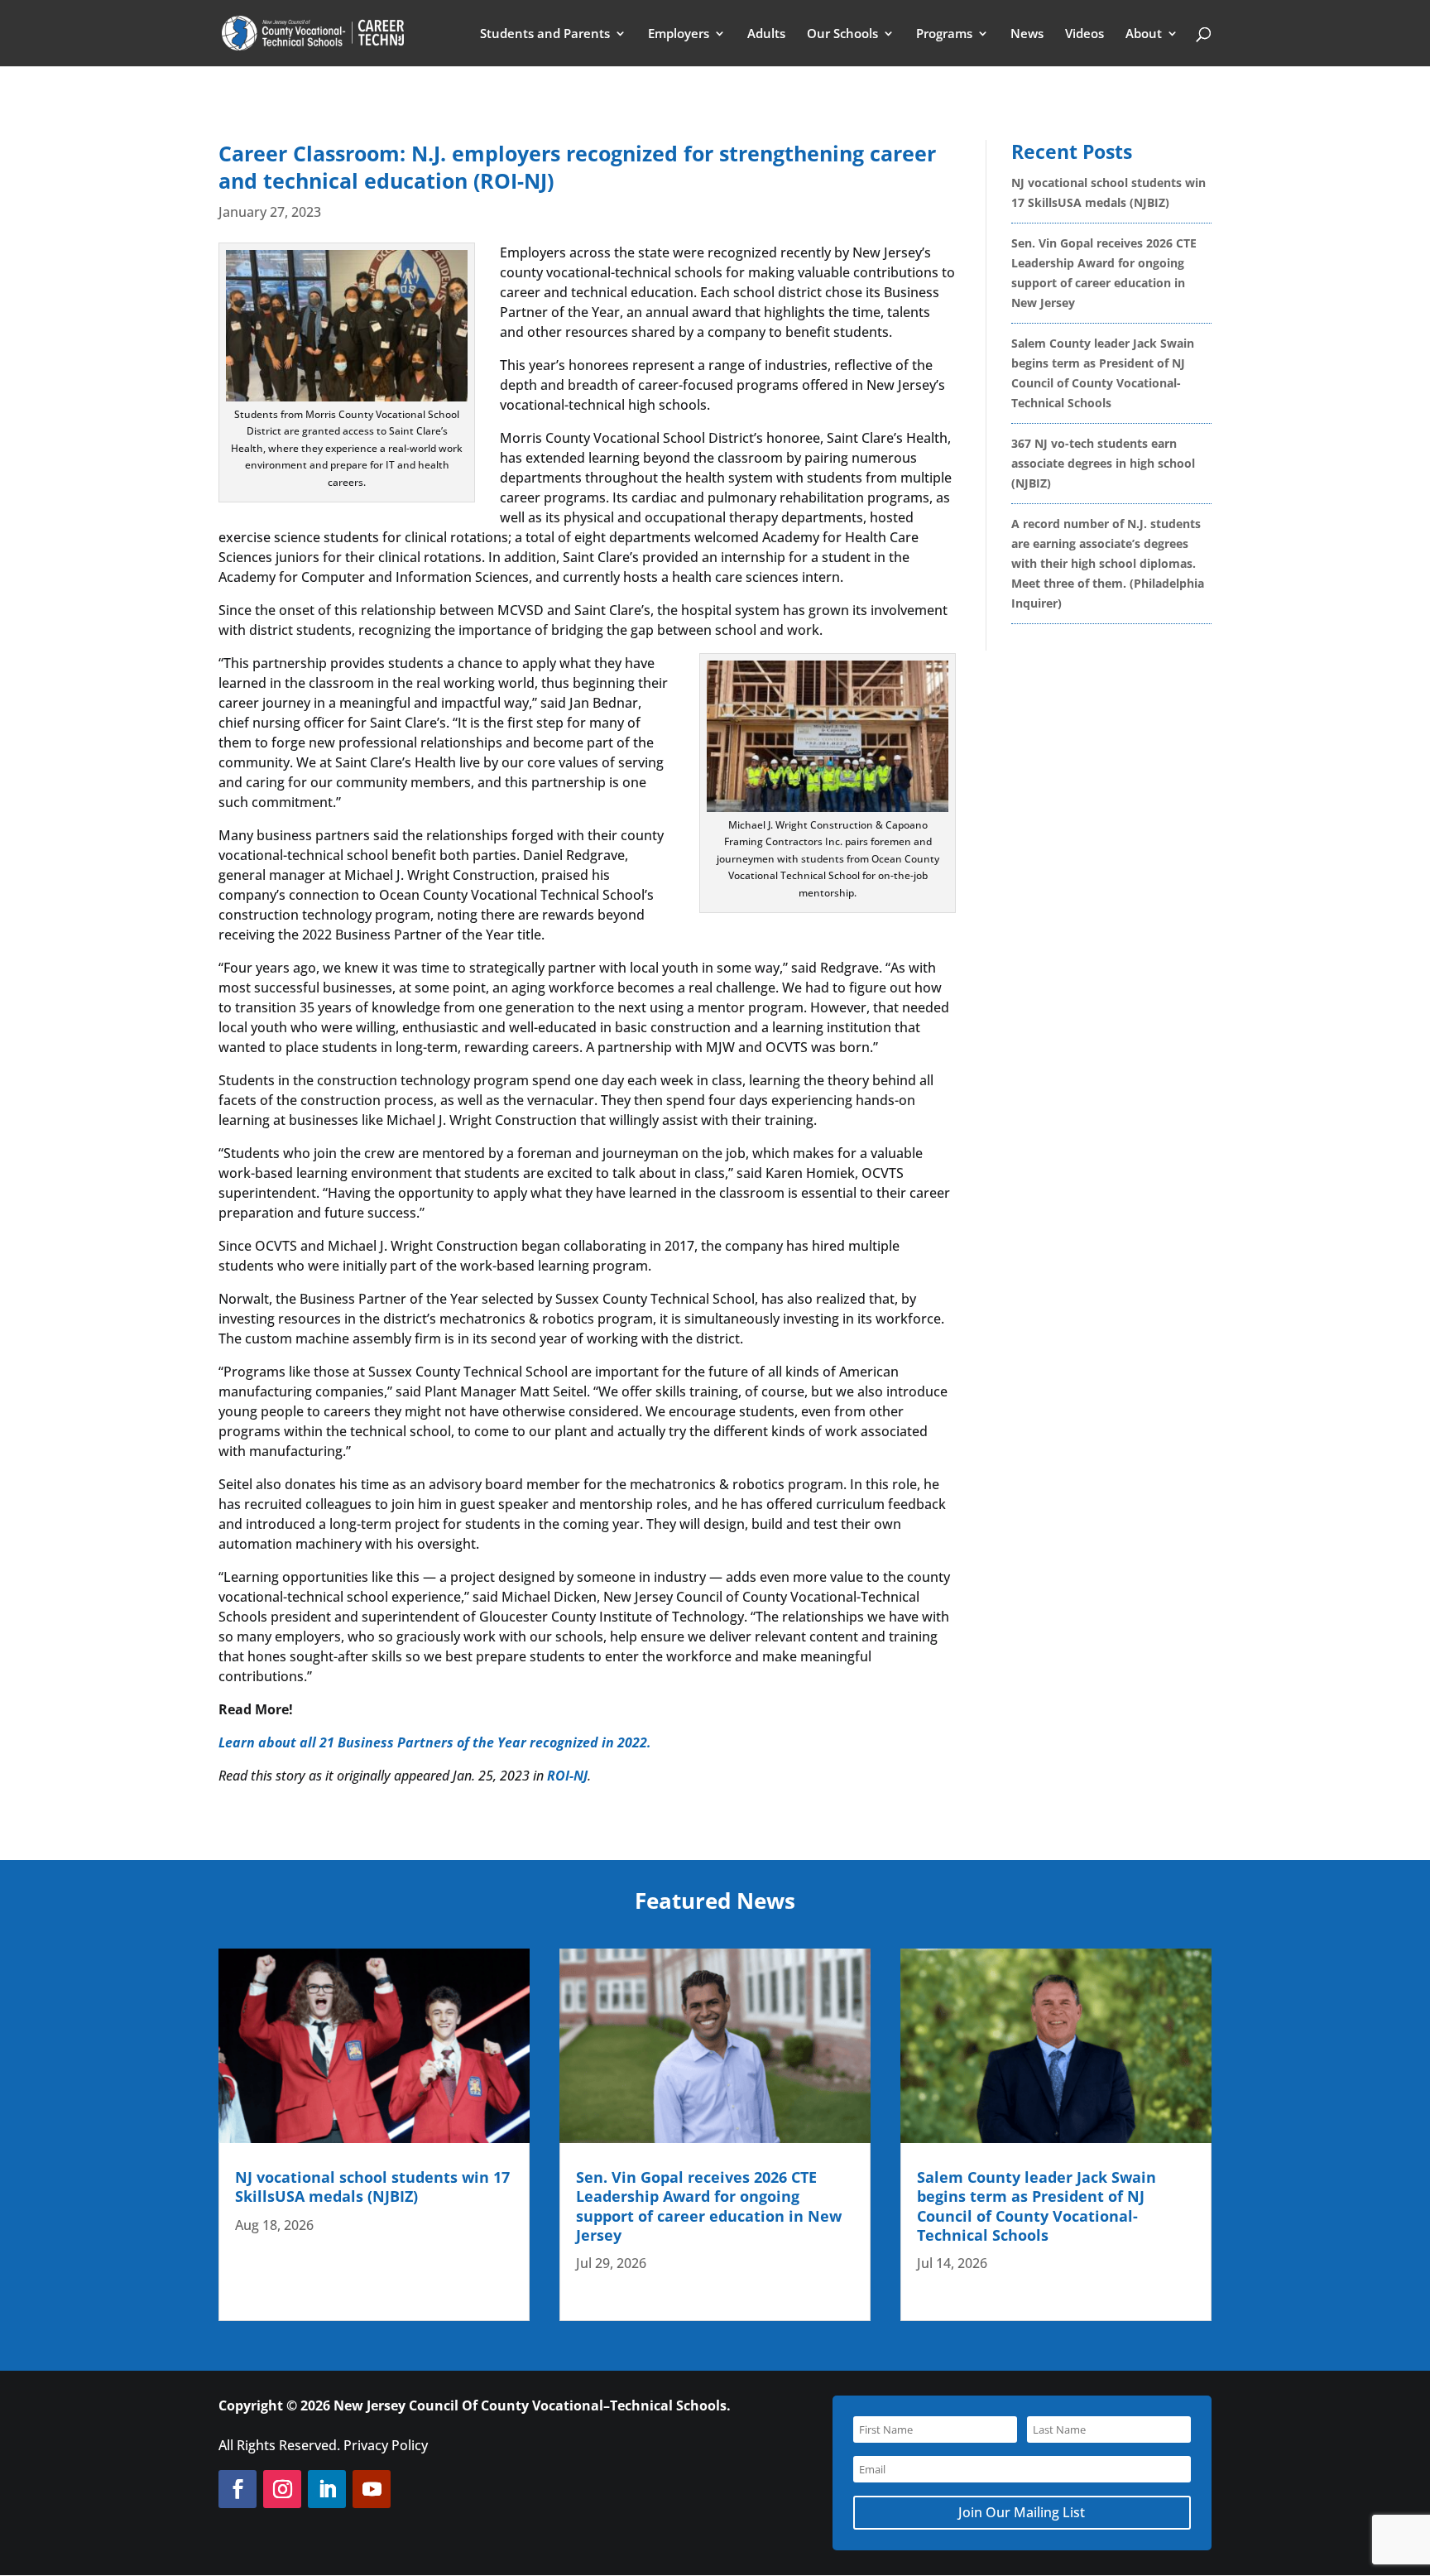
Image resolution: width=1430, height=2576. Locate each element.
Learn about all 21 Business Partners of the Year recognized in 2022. (435, 1742)
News (1027, 34)
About (1144, 34)
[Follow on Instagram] (282, 2489)
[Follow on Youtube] (372, 2489)
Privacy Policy (386, 2445)
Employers (679, 34)
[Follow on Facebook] (238, 2489)
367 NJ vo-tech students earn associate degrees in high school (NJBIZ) (1103, 463)
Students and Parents (545, 34)
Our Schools (842, 34)
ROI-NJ (567, 1776)
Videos (1084, 34)
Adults (766, 34)
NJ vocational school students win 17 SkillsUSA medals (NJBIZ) (372, 2187)
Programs (944, 34)
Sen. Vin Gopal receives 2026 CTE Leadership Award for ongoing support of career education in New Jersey (709, 2206)
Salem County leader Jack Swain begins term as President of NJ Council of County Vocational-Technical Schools (1037, 2206)
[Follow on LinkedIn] (327, 2489)
